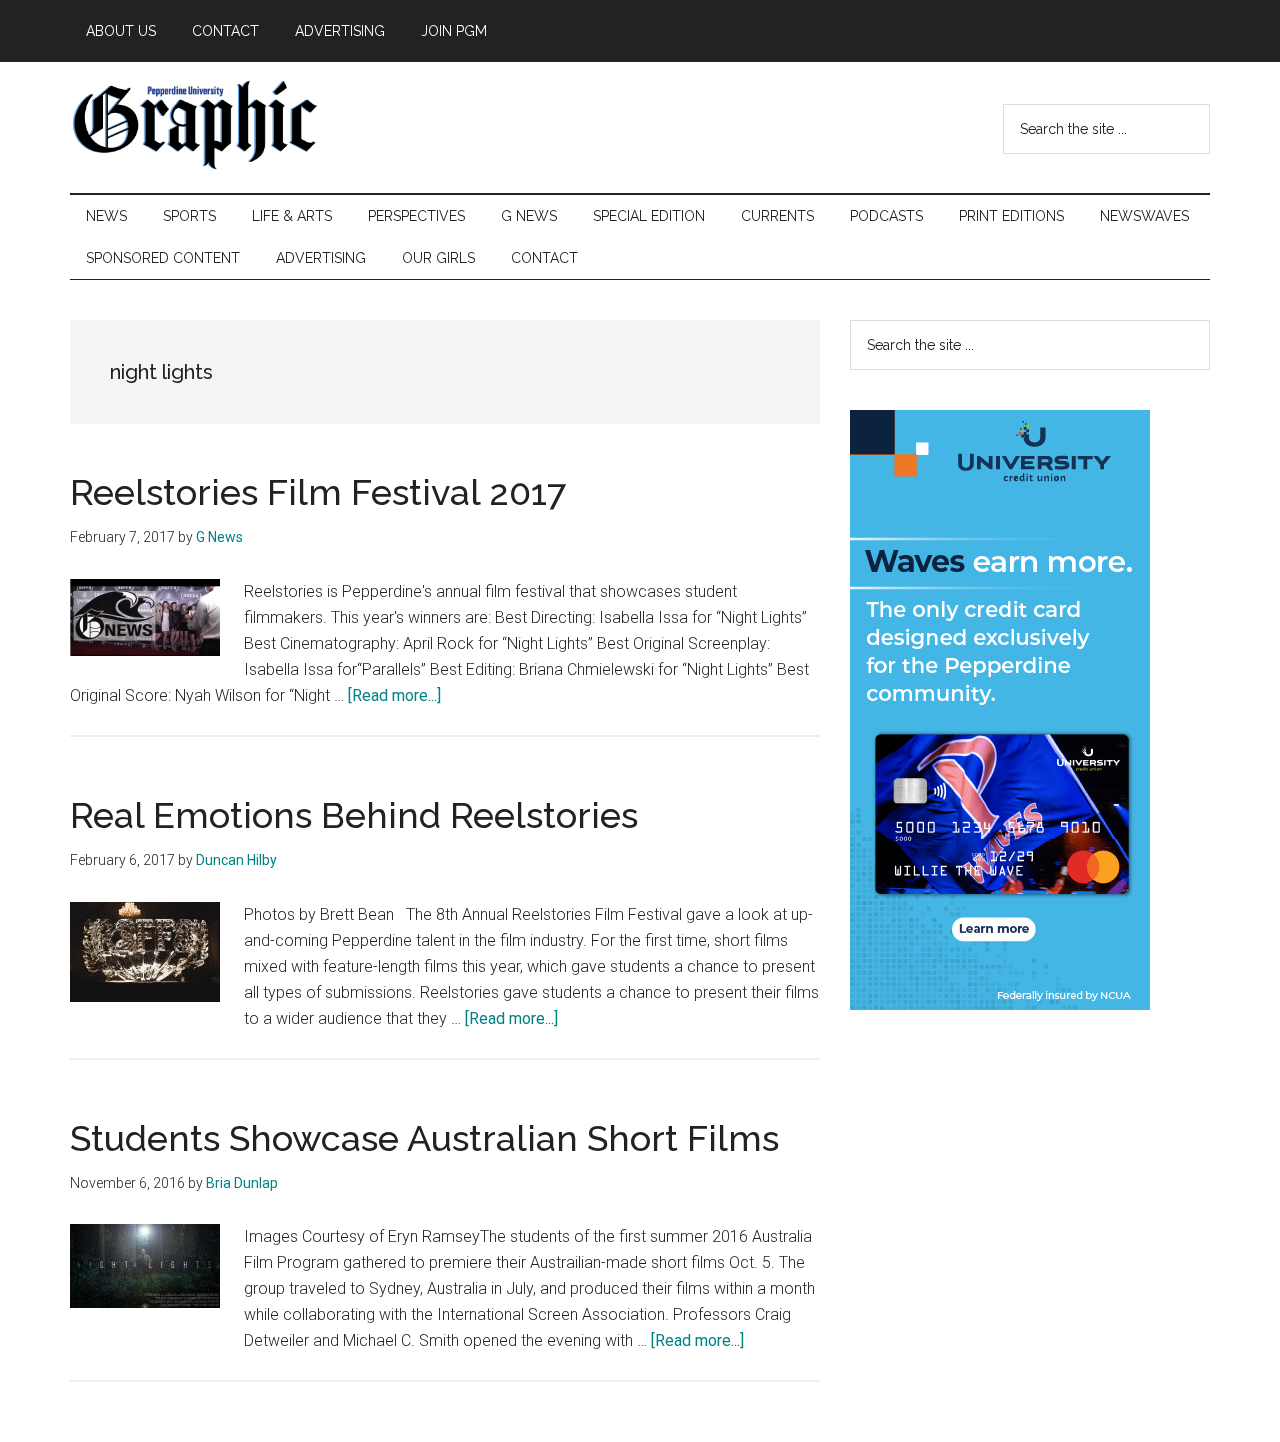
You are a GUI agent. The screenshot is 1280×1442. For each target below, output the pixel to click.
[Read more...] (394, 695)
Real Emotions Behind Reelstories (354, 815)
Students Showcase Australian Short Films (424, 1138)
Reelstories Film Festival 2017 (318, 492)
